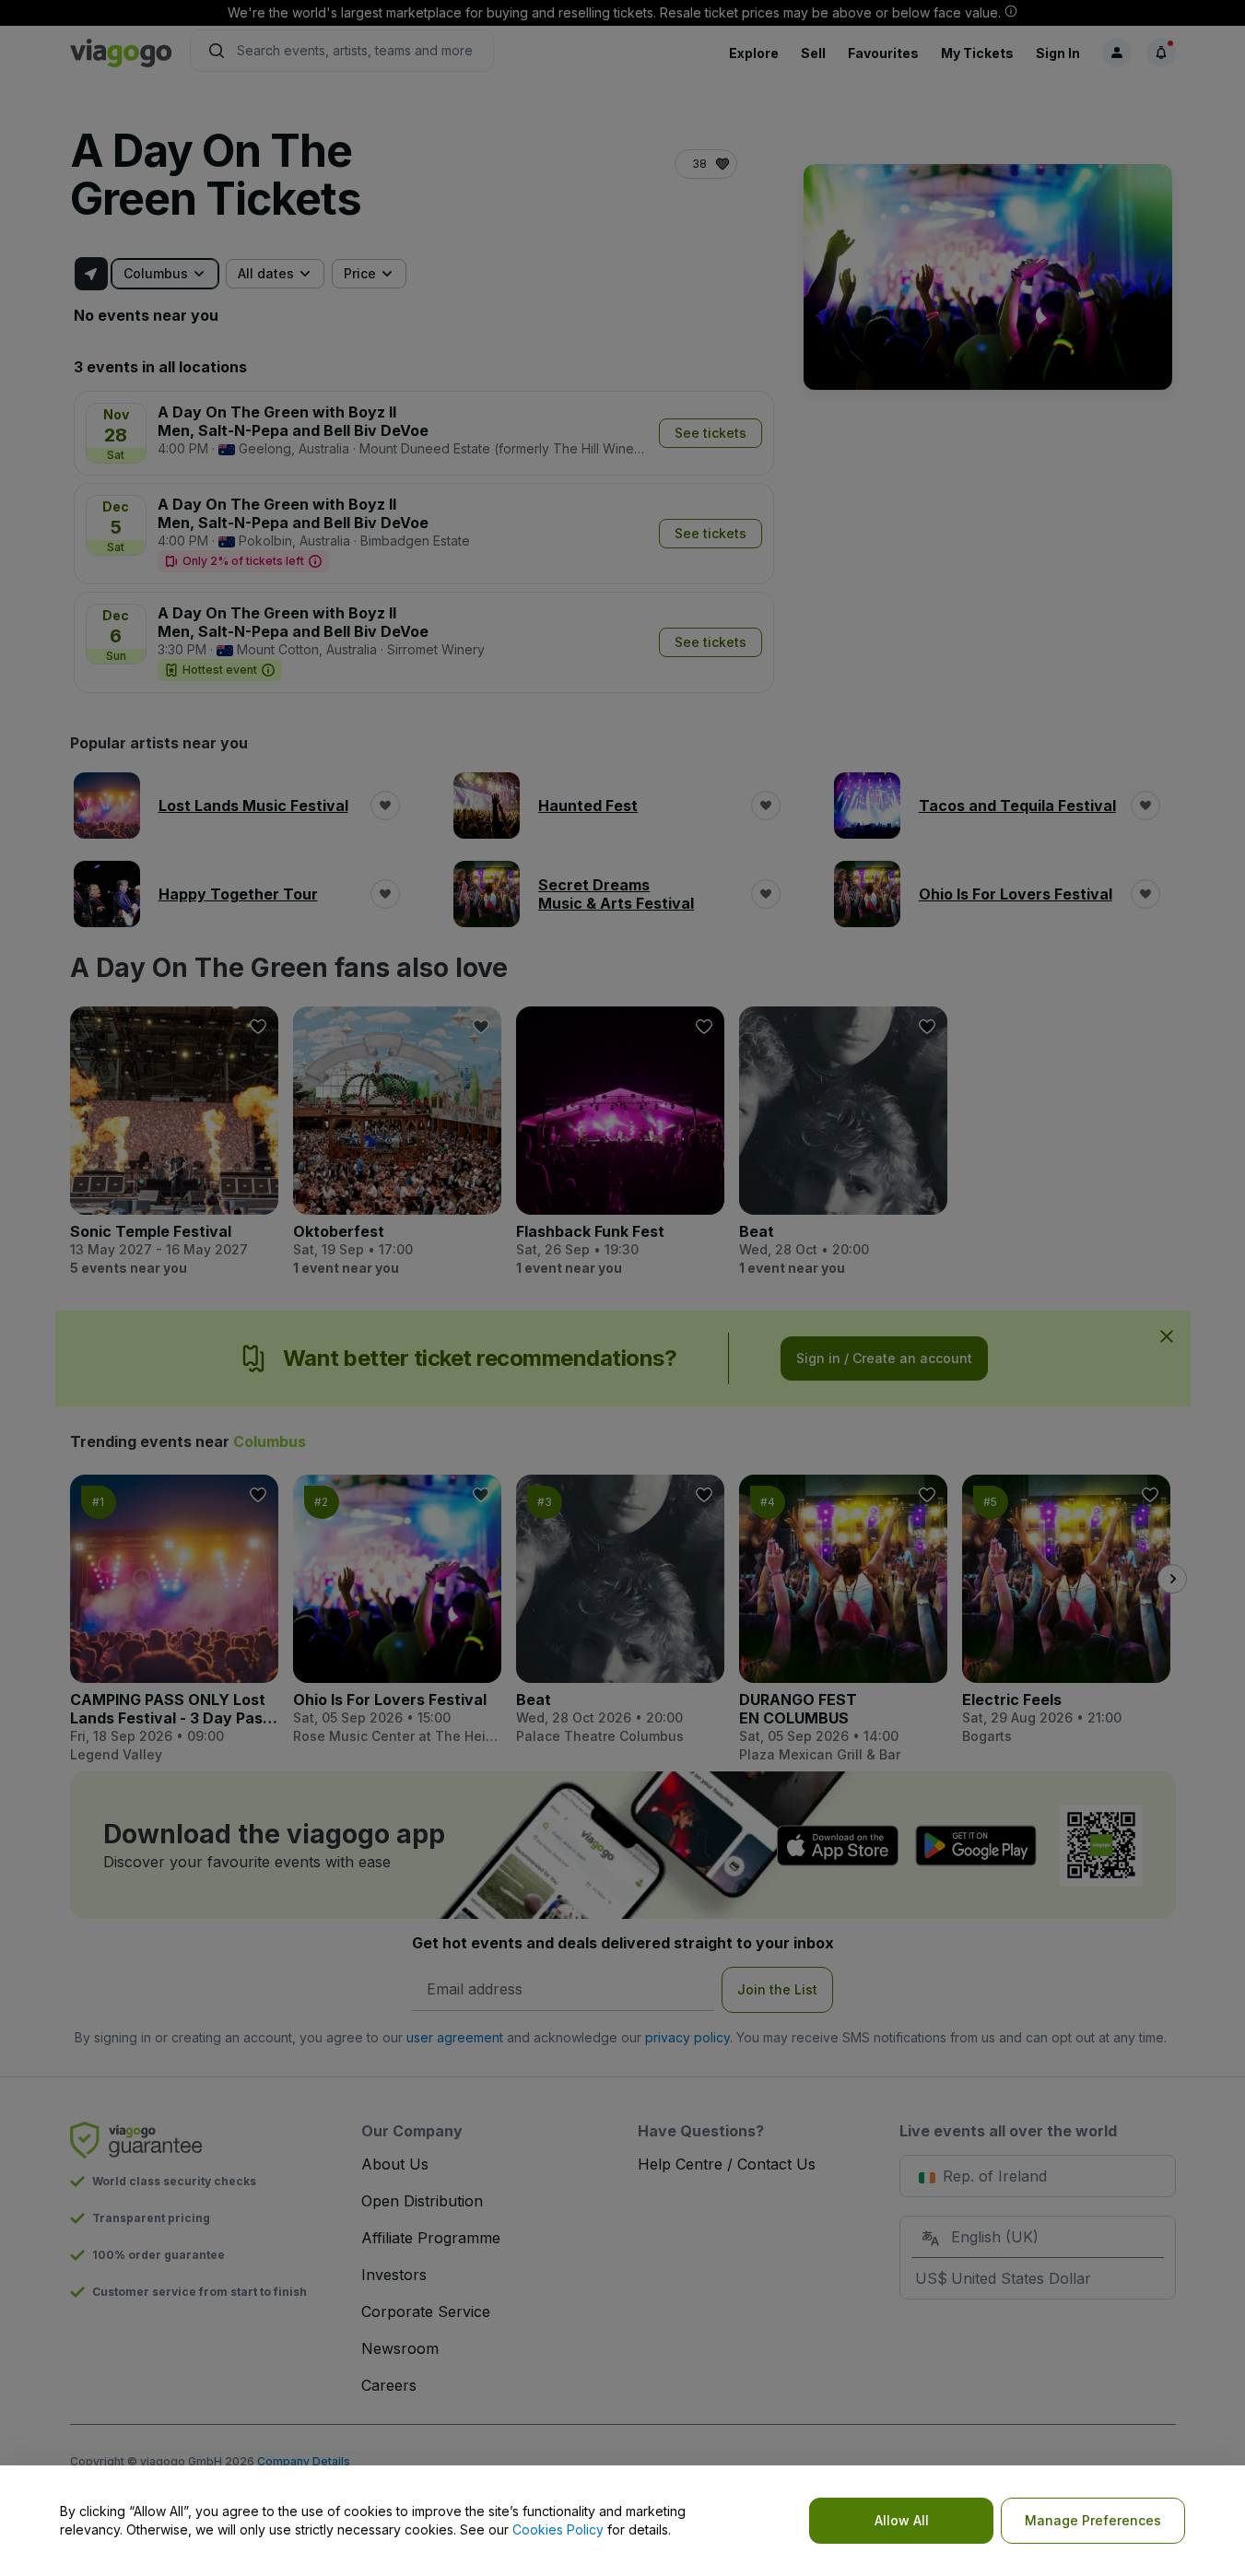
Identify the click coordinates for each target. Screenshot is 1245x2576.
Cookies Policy (558, 2529)
